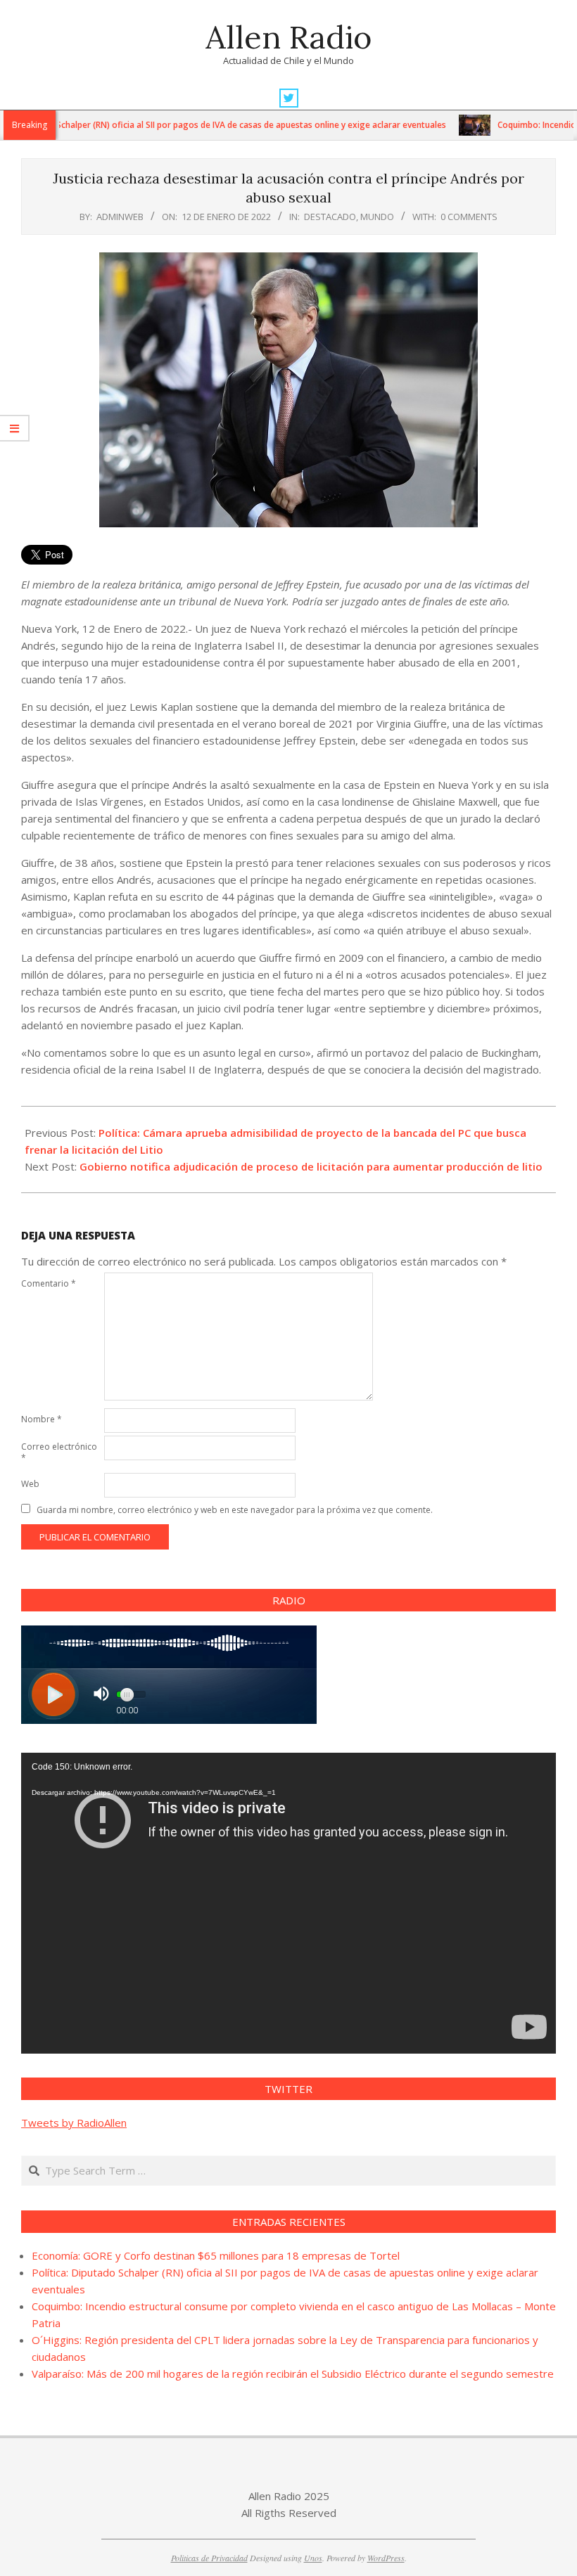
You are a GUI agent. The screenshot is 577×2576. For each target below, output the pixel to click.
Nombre (42, 1419)
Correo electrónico (59, 1452)
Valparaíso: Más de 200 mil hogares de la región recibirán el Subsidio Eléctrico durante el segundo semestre (293, 2374)
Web (30, 1484)
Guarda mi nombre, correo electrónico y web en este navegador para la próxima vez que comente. (235, 1510)
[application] (288, 1903)
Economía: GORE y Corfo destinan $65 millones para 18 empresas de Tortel (216, 2255)
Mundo (377, 217)
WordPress (386, 2558)
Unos (313, 2558)
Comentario (49, 1283)
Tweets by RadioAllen (74, 2123)
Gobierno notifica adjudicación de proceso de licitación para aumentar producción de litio (311, 1166)
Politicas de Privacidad (209, 2558)
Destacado (330, 217)
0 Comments (469, 217)
